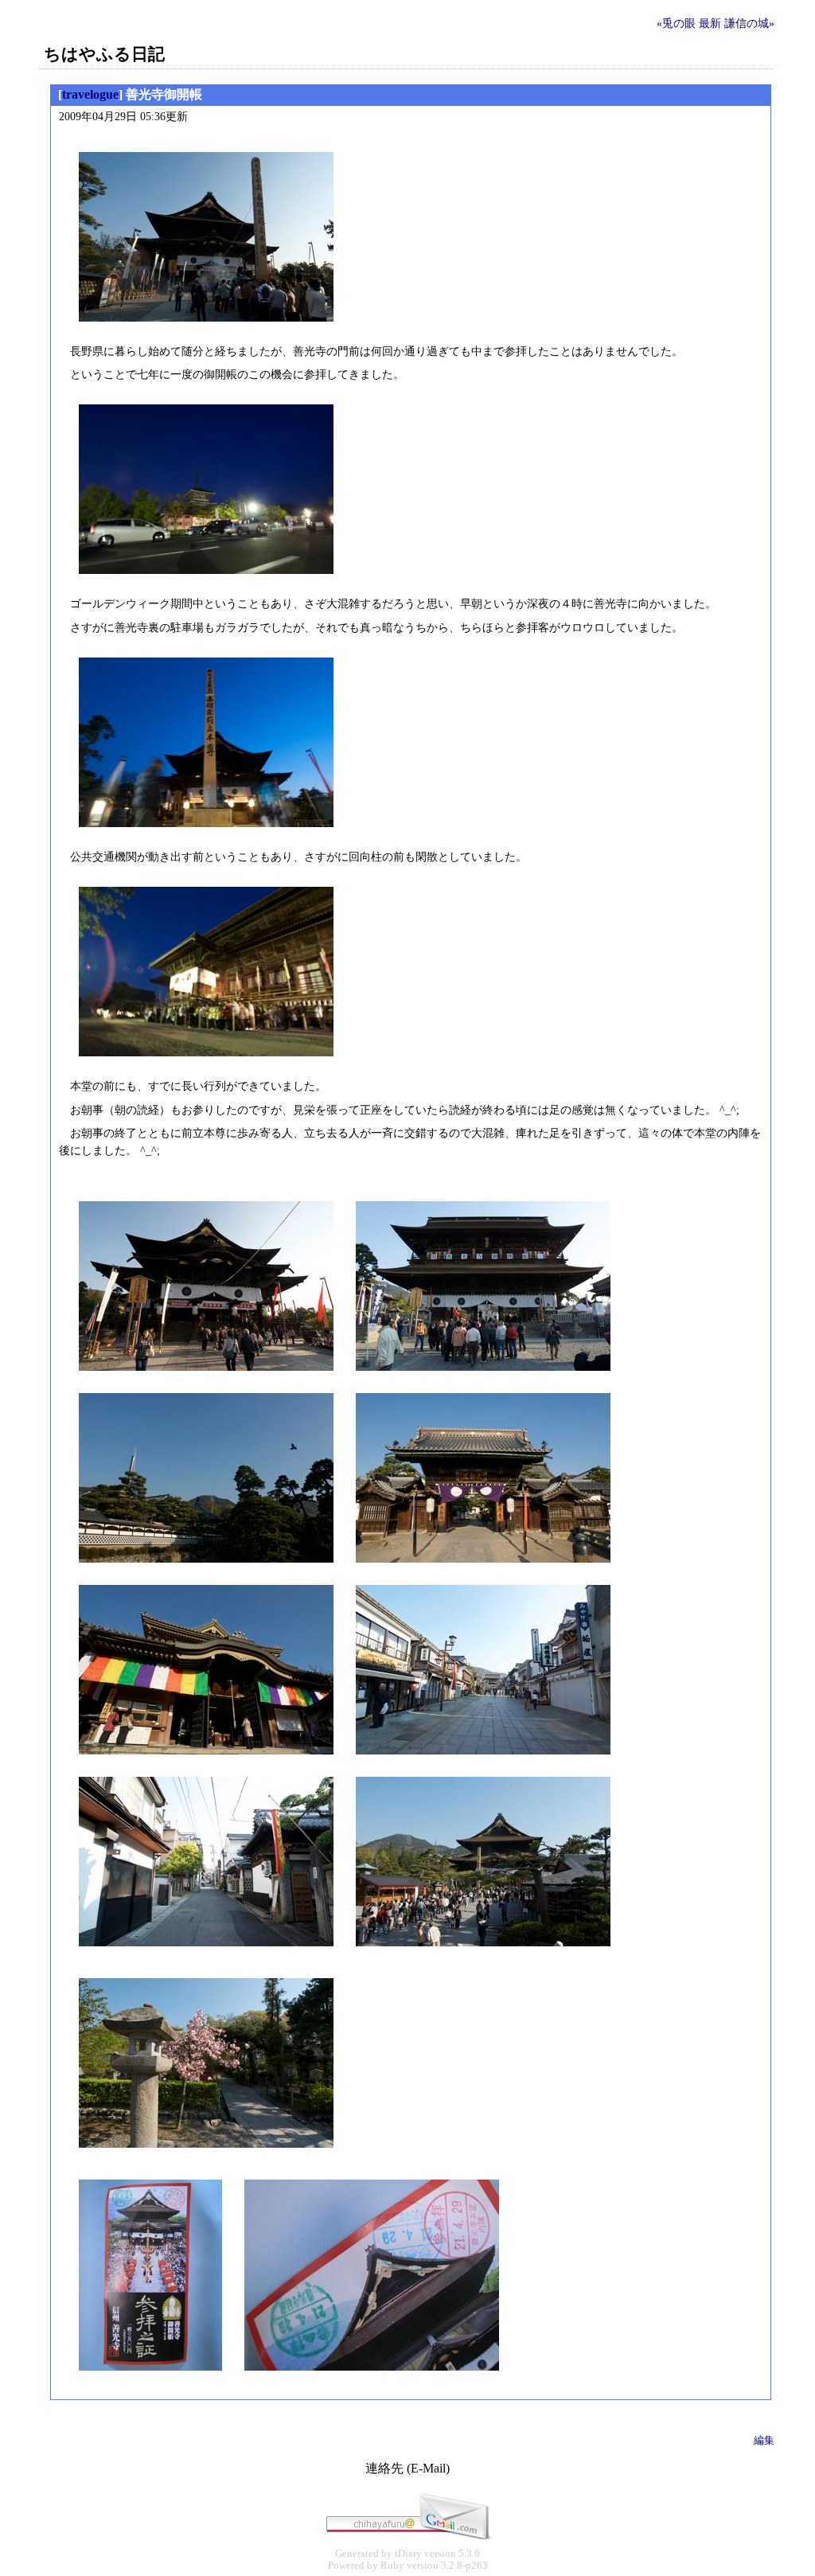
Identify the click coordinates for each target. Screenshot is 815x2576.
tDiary (408, 2554)
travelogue (90, 94)
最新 (710, 23)
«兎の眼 (676, 23)
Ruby (392, 2566)
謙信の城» (749, 23)
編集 (764, 2440)
